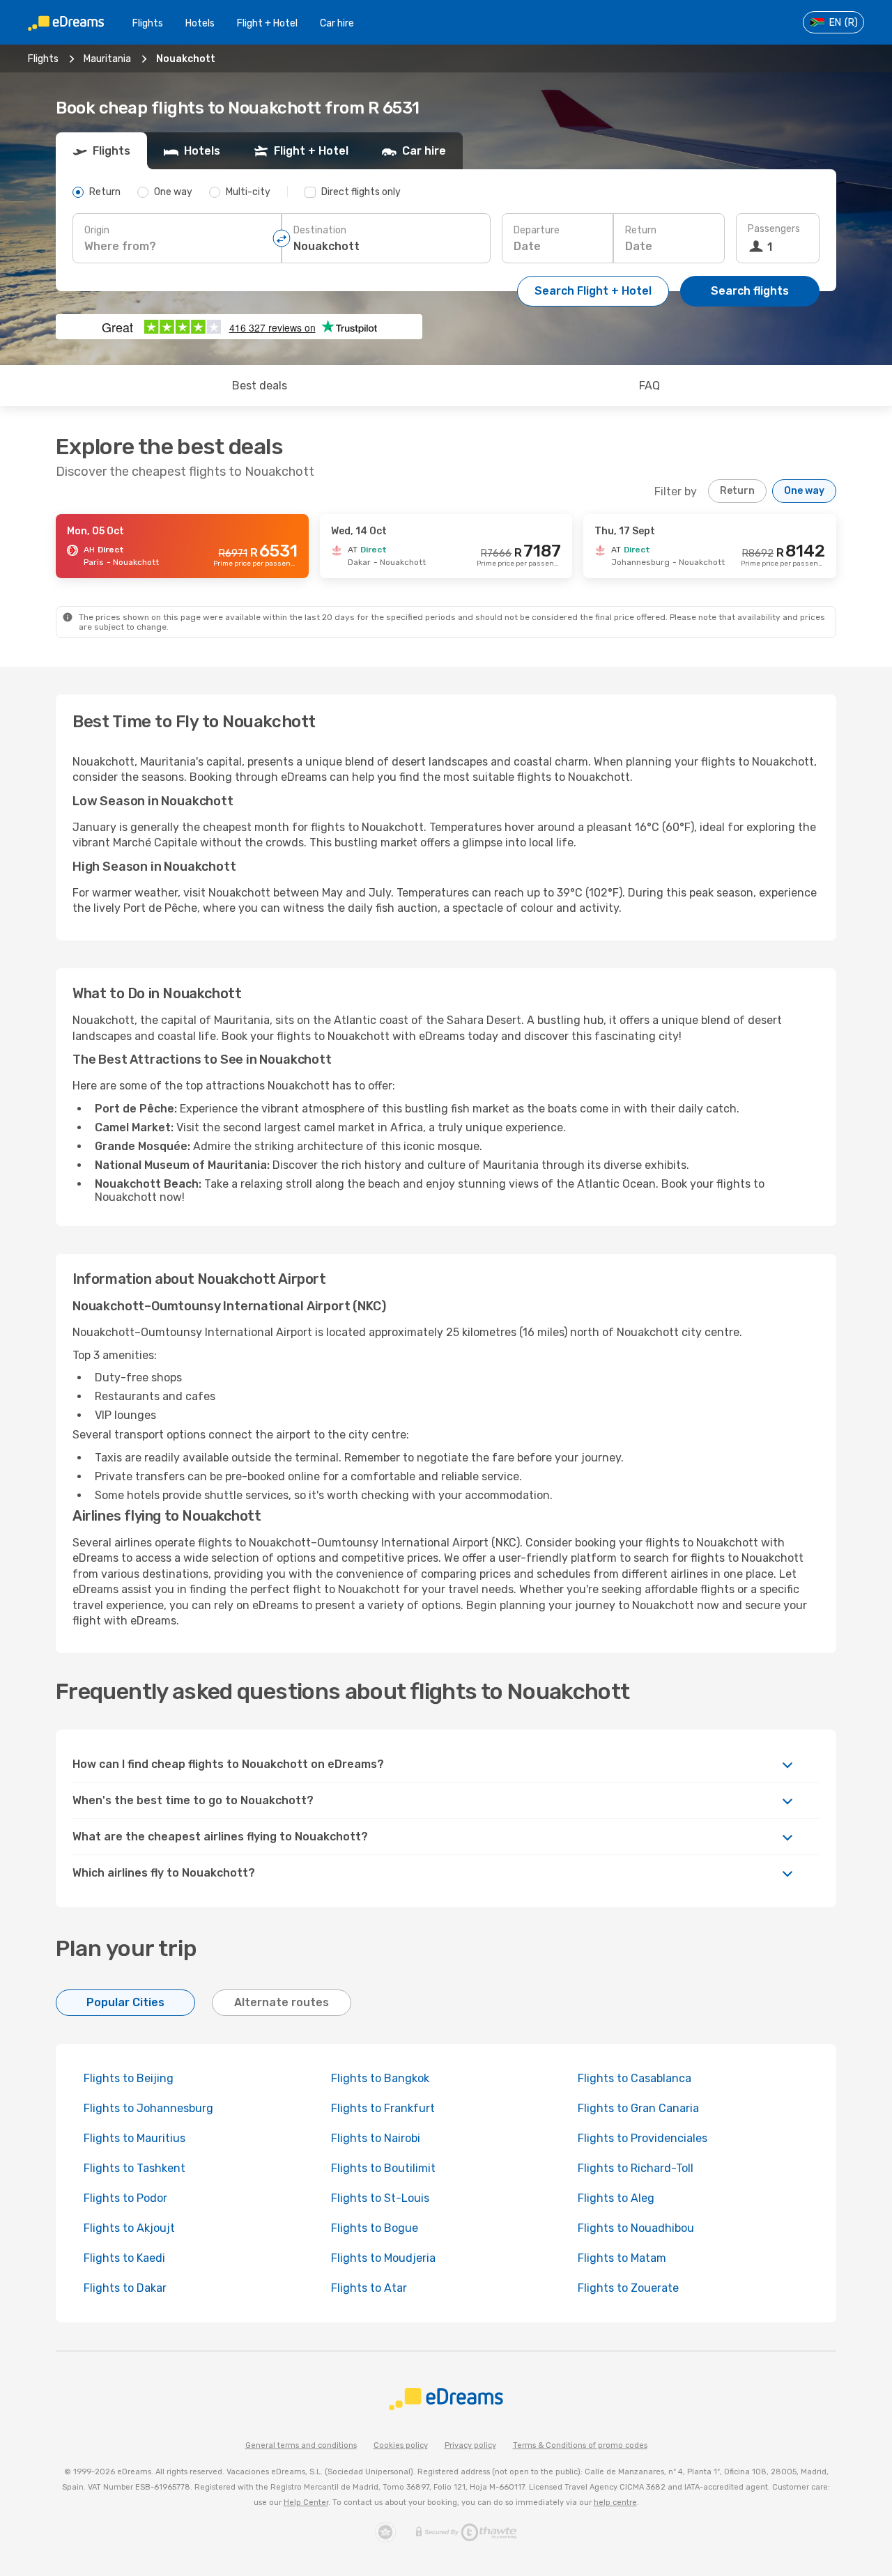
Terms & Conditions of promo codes (580, 2445)
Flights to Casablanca (635, 2078)
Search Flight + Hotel (593, 291)
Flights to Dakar (125, 2288)
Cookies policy (401, 2445)
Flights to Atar (369, 2288)
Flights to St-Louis (380, 2198)
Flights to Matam (622, 2258)
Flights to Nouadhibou (636, 2228)
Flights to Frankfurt (383, 2108)
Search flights (750, 291)
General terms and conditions (301, 2445)
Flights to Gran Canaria (638, 2108)
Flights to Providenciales (643, 2138)
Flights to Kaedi (124, 2258)
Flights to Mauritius (134, 2138)
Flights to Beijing (129, 2078)
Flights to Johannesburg (148, 2108)
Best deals (260, 386)
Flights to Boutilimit (383, 2168)
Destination (320, 230)
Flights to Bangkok (380, 2078)
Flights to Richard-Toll (636, 2168)
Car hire (337, 23)
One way (804, 491)
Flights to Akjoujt (129, 2228)
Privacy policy (470, 2445)
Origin (97, 230)
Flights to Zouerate (628, 2288)
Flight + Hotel (267, 23)
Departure (537, 230)
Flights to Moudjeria (383, 2258)
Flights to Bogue (375, 2228)
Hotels (200, 23)
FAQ (649, 386)
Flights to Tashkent (134, 2168)
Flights (148, 23)
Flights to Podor (125, 2198)
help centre (615, 2503)
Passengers (774, 229)
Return (641, 230)
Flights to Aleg (616, 2198)
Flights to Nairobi (376, 2138)
